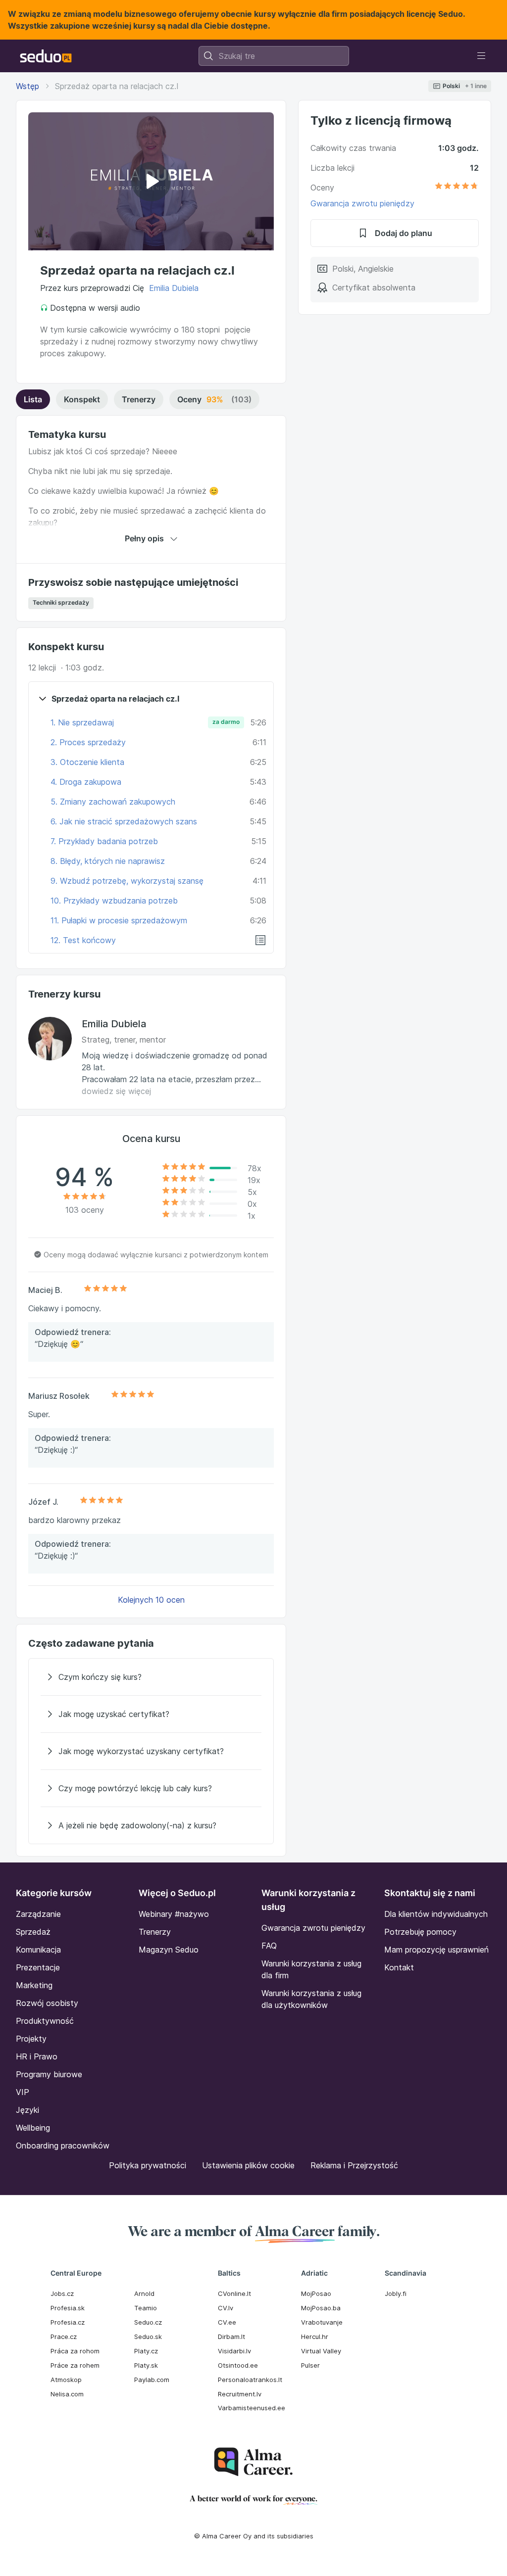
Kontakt (399, 1967)
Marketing (34, 1985)
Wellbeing (33, 2128)
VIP (23, 2092)
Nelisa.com (67, 2394)
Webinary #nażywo (174, 1914)
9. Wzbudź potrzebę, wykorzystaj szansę (127, 881)
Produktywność (45, 2021)
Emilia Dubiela (174, 288)
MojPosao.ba (321, 2308)
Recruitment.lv (240, 2394)
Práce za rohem (75, 2365)
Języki (27, 2110)
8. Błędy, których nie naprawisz (108, 861)
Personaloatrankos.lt (250, 2380)
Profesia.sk (68, 2308)
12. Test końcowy (83, 940)
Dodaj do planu (404, 233)
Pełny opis (144, 538)
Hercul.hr (315, 2337)
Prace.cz (64, 2337)
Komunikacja (38, 1950)
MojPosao (316, 2293)
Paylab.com (152, 2380)
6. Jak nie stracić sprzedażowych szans (124, 821)
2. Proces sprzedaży (88, 742)
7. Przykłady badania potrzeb (104, 841)
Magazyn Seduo (169, 1950)
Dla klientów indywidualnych (436, 1914)
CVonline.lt (234, 2293)
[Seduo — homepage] (46, 56)
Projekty (31, 2039)
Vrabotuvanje (322, 2322)
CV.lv (226, 2308)
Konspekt (82, 399)
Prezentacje (38, 1967)
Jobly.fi (396, 2293)
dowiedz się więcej (116, 1091)
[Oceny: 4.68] (456, 188)
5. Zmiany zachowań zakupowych (113, 802)
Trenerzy (139, 399)
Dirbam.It (231, 2337)
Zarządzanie (38, 1914)
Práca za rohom (75, 2351)
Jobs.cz (62, 2293)
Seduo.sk (148, 2337)
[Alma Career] (253, 2462)
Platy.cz (146, 2351)
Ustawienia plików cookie (248, 2165)
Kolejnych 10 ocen (151, 1600)
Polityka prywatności (148, 2165)
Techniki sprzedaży (61, 602)
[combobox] (274, 56)
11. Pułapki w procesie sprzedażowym (119, 920)
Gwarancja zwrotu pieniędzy (362, 203)
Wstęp (27, 86)
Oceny (214, 399)
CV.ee (227, 2322)
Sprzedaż (33, 1932)
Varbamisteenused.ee (252, 2408)
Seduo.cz (148, 2322)
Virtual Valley (321, 2351)
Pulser (310, 2365)
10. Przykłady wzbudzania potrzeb (114, 901)
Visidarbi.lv (234, 2351)
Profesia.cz (68, 2322)
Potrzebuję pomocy (420, 1932)
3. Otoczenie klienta (87, 762)
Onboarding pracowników (63, 2146)
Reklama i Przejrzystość (354, 2165)
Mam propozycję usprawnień (436, 1950)
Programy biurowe (49, 2074)
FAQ (269, 1946)
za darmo (226, 722)
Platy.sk (146, 2365)
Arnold (144, 2293)
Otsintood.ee (238, 2365)
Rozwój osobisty (47, 2003)
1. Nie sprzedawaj (82, 722)
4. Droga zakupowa (86, 782)
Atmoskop (66, 2380)
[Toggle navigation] (481, 56)
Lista (33, 399)
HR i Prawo (37, 2056)
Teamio (146, 2308)
